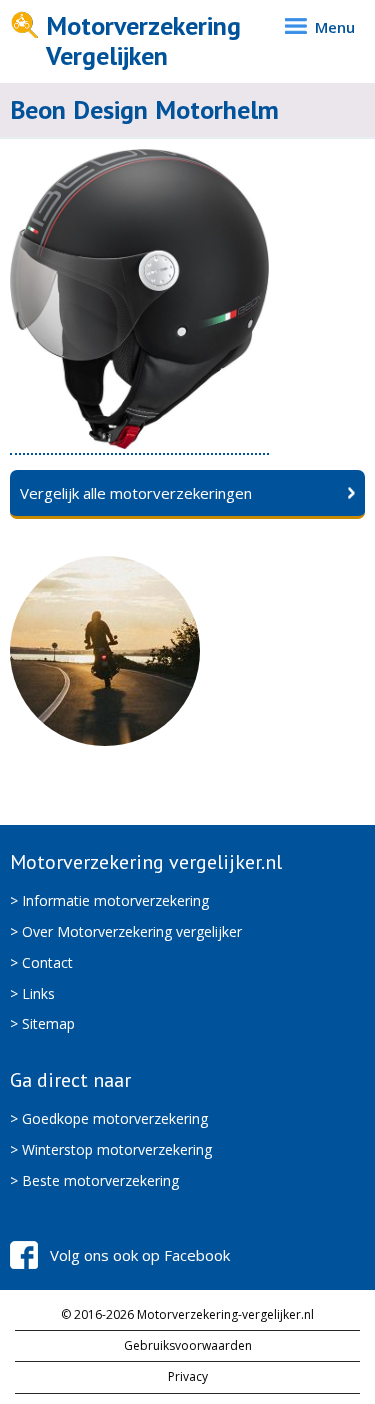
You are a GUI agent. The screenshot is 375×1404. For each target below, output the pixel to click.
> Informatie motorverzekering (109, 900)
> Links (32, 993)
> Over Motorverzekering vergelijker (126, 931)
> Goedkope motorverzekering (109, 1118)
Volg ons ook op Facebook (140, 1255)
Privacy (188, 1376)
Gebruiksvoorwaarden (188, 1345)
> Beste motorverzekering (94, 1180)
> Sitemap (42, 1023)
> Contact (41, 962)
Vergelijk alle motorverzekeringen (136, 493)
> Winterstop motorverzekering (111, 1149)
